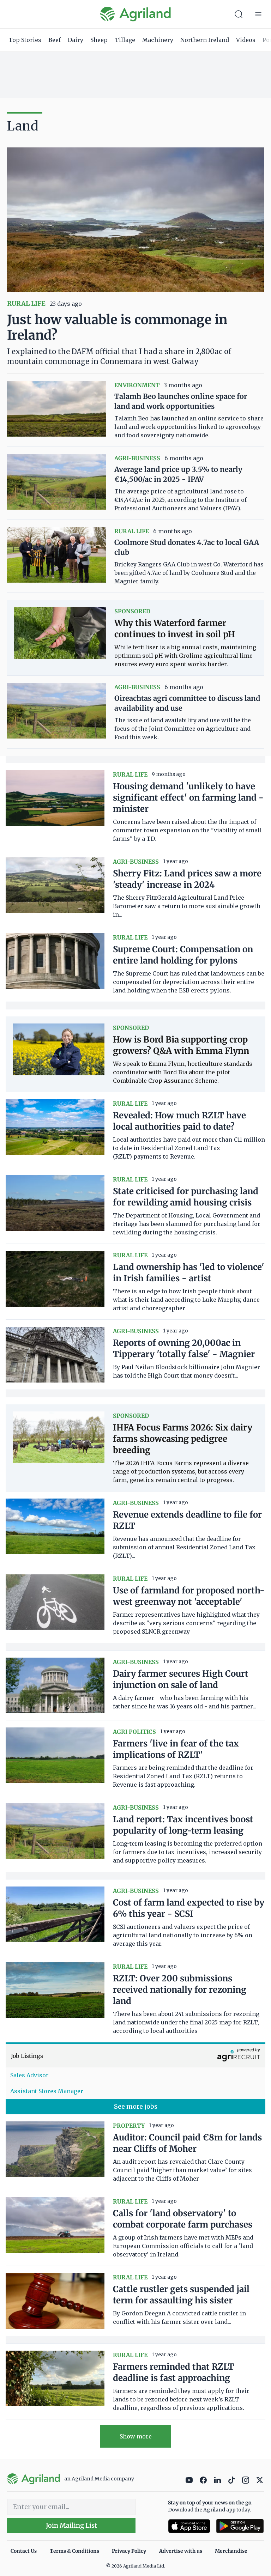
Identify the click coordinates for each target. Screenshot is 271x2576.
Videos (246, 40)
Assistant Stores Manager (47, 2091)
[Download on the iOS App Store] (189, 2526)
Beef (55, 40)
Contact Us (24, 2551)
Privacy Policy (129, 2551)
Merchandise (231, 2551)
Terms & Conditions (74, 2551)
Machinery (158, 40)
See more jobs (136, 2106)
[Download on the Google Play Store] (240, 2526)
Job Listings (27, 2056)
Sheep (99, 40)
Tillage (125, 40)
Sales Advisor (29, 2075)
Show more (136, 2436)
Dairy (76, 40)
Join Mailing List (71, 2525)
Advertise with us (181, 2551)
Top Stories (25, 40)
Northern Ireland (205, 40)
